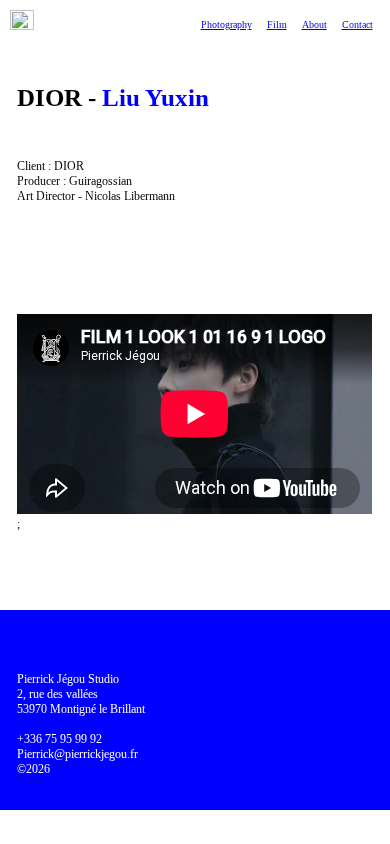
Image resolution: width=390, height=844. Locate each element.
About (314, 24)
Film (277, 24)
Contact (357, 24)
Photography (226, 24)
